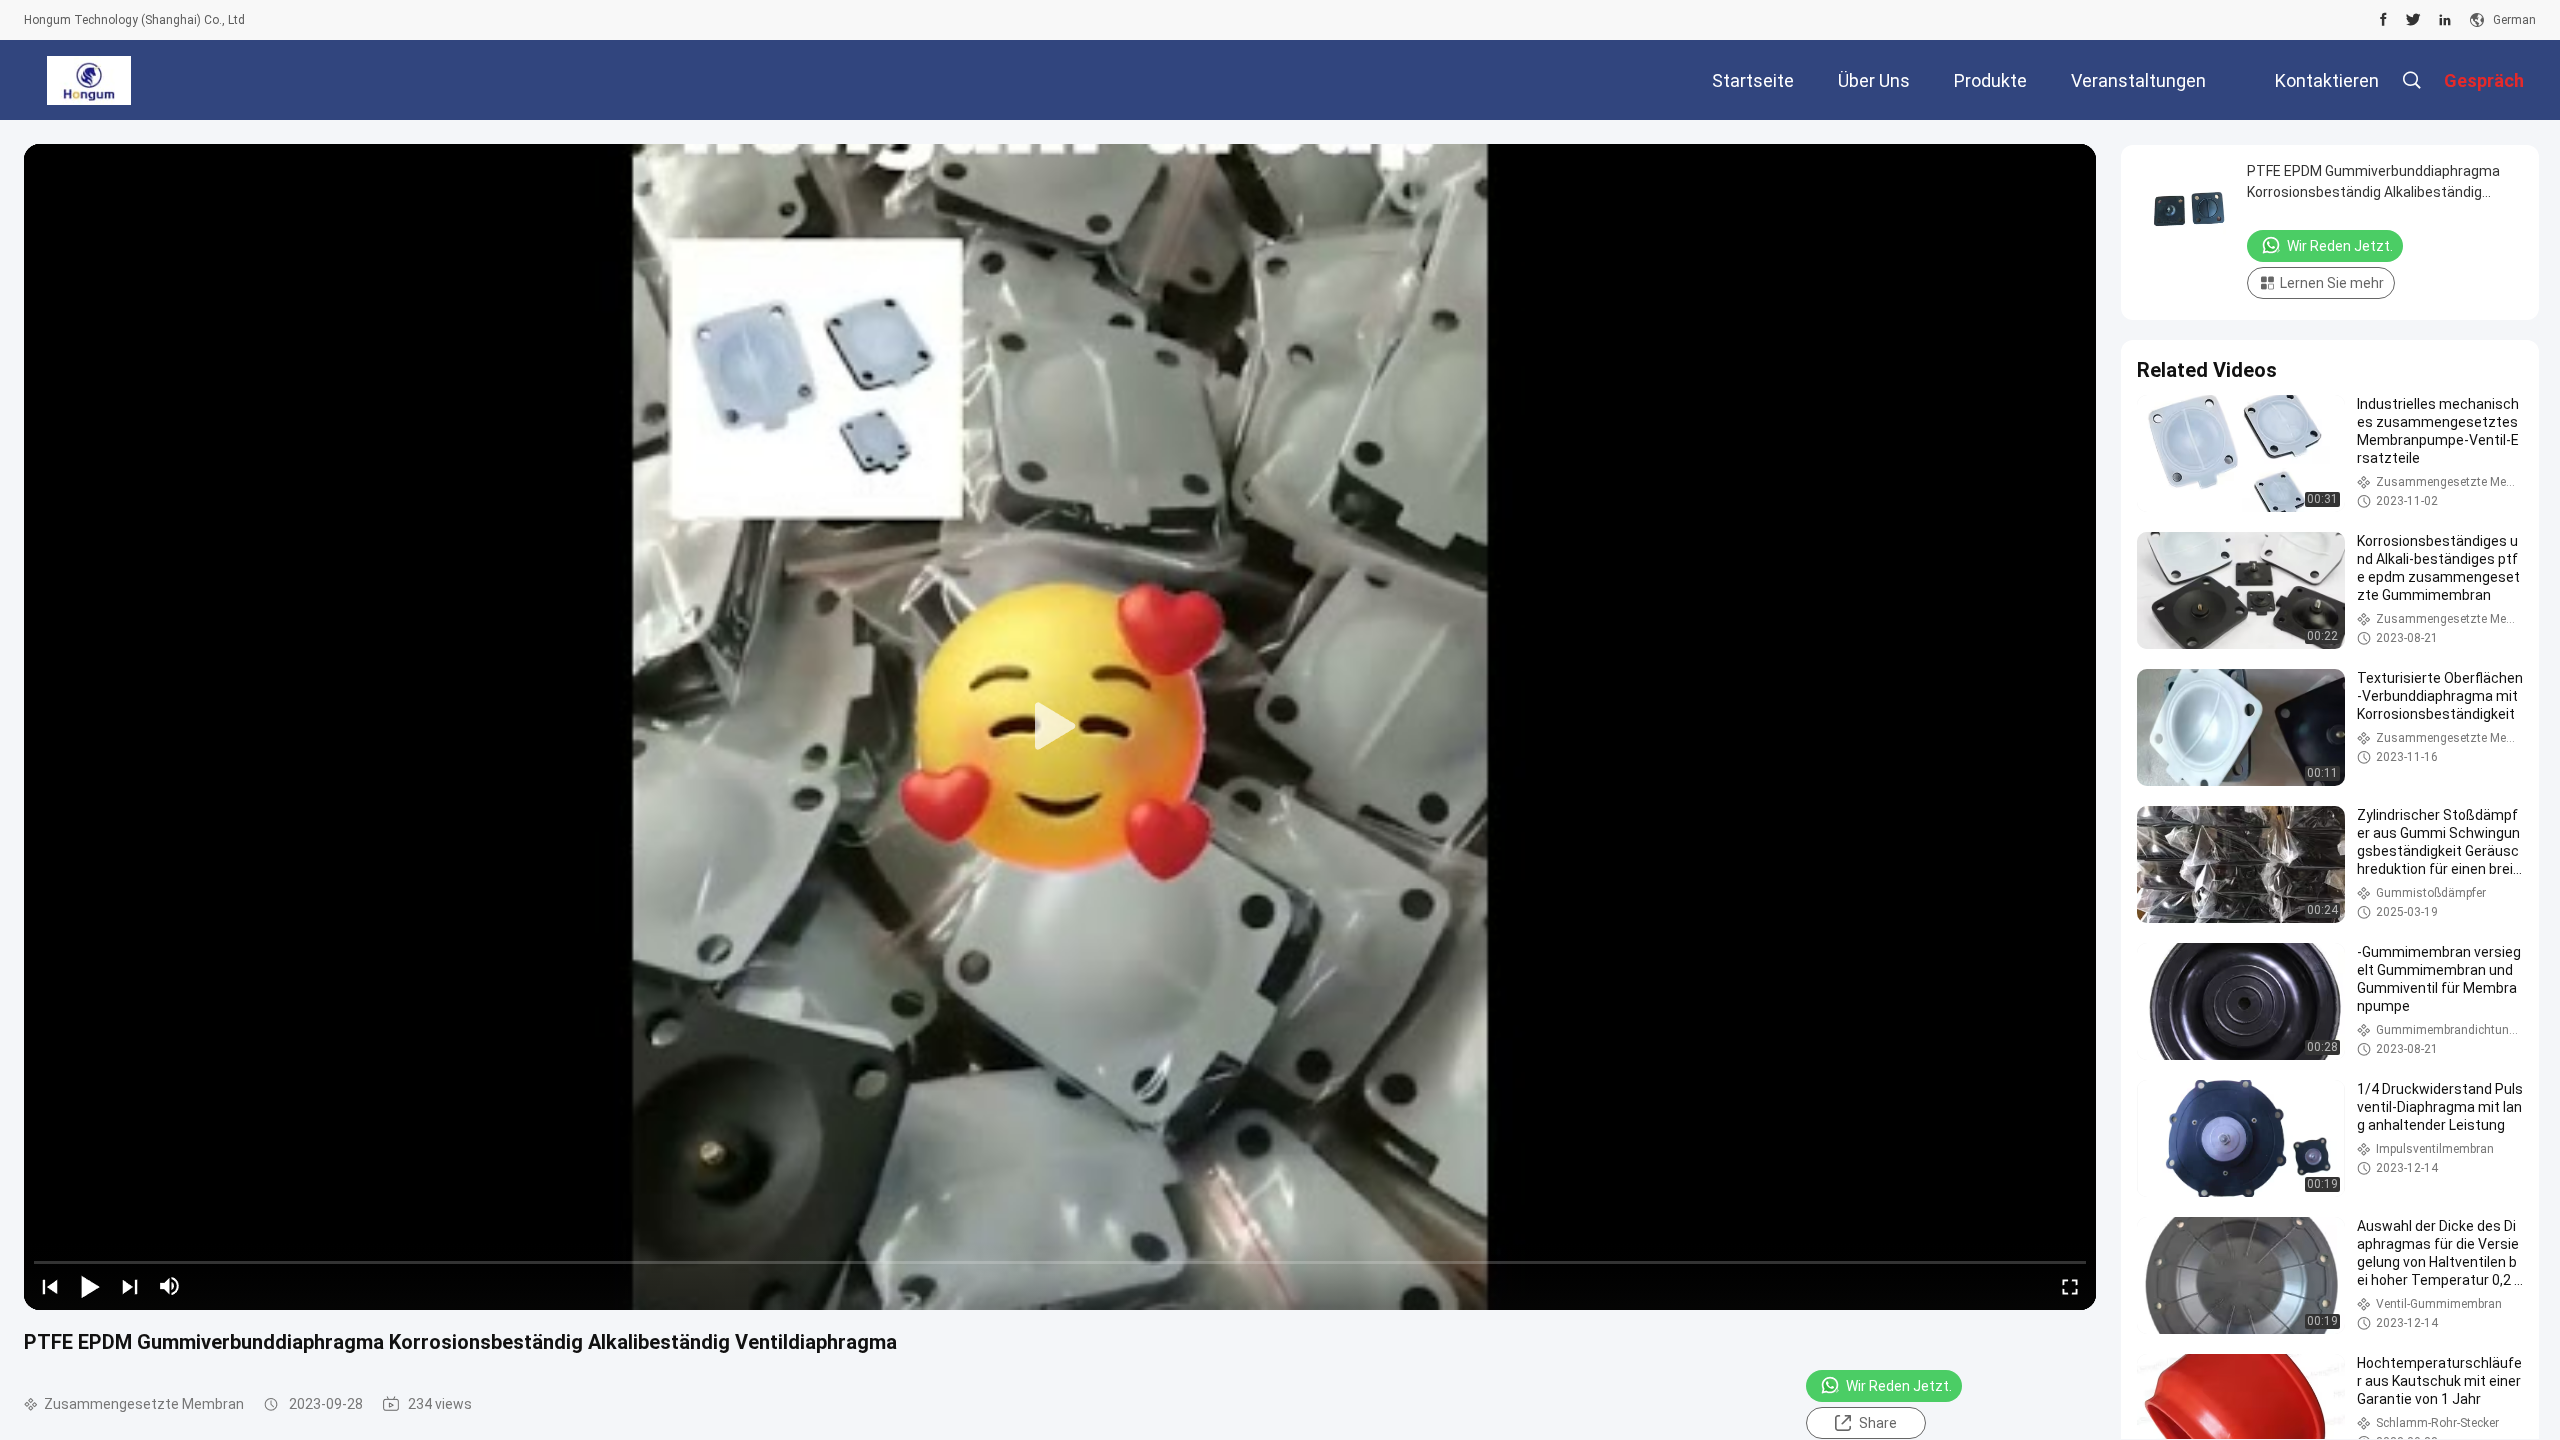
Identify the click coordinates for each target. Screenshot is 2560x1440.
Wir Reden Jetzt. (1899, 1386)
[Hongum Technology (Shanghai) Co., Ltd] (88, 80)
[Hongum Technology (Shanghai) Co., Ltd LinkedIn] (2445, 20)
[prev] (50, 1286)
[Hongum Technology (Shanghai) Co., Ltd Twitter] (2413, 20)
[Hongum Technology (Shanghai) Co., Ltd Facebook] (2383, 20)
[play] (1060, 727)
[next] (130, 1286)
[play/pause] (90, 1286)
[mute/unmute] (170, 1286)
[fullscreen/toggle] (2070, 1286)
